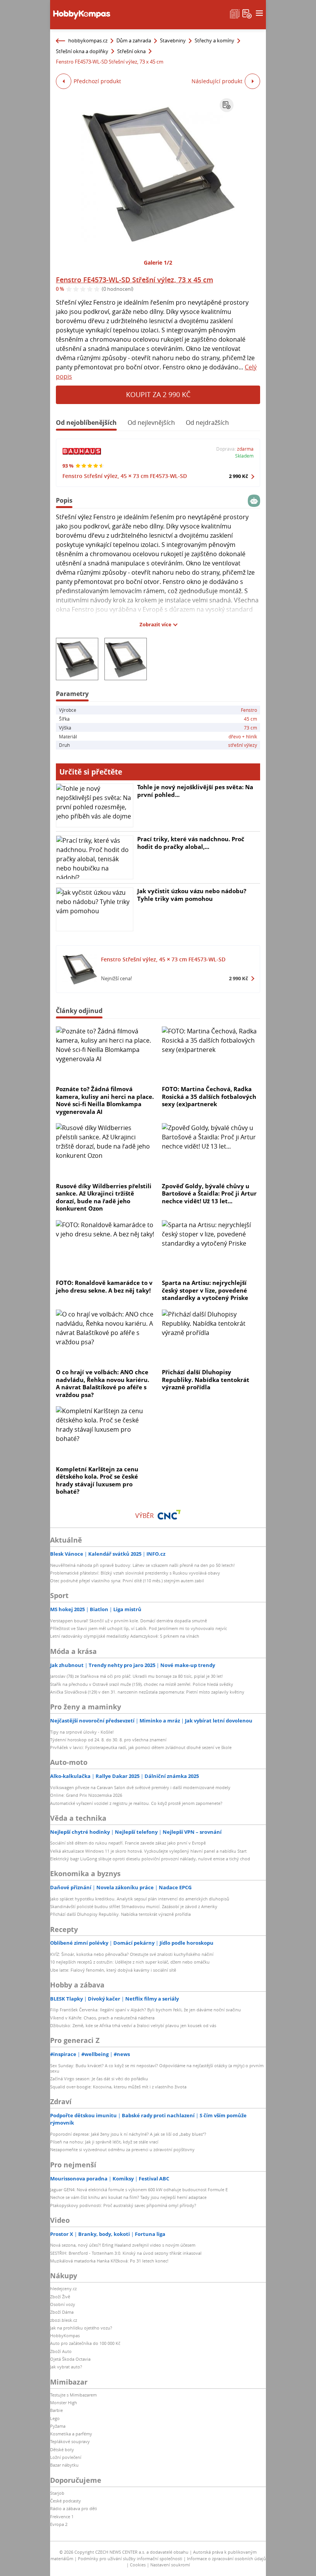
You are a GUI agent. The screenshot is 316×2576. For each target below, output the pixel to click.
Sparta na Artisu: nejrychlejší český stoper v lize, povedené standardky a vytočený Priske (205, 1290)
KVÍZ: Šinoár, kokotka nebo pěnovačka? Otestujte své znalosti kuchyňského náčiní (132, 1954)
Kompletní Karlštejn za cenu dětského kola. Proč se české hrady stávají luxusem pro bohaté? (97, 1480)
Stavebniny (173, 40)
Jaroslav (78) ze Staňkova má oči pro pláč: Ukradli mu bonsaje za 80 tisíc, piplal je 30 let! (136, 1676)
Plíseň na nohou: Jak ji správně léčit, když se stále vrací (104, 2142)
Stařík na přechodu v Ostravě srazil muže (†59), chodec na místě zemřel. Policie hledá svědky (142, 1684)
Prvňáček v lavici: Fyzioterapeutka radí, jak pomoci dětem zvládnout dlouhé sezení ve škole (141, 1747)
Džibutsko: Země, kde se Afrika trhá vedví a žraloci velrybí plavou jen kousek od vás (133, 2025)
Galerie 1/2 (158, 262)
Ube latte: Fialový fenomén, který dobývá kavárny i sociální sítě (113, 1970)
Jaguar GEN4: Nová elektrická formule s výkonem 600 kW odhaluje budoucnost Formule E (139, 2189)
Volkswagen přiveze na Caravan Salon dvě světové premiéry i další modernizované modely (140, 1787)
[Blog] (235, 13)
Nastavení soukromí (170, 2565)
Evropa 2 (59, 2524)
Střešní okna (131, 51)
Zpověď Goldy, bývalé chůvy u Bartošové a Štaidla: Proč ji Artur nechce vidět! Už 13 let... (209, 1193)
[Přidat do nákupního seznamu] (227, 105)
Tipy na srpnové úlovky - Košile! (82, 1732)
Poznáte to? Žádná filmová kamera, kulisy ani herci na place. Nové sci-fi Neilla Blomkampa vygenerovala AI (105, 1100)
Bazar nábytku (64, 2465)
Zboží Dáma (62, 2312)
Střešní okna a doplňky (82, 51)
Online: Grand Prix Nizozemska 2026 (86, 1795)
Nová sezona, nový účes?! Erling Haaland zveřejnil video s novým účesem (123, 2245)
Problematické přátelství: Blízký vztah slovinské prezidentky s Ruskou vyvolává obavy (135, 1573)
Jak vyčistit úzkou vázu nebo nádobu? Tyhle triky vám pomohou (192, 895)
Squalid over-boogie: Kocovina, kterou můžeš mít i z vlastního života (118, 2087)
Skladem (244, 456)
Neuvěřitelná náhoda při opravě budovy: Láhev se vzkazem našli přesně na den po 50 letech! (142, 1565)
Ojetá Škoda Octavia (70, 2359)
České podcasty (66, 2501)
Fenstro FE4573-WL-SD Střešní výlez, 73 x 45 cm (134, 280)
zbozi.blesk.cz (64, 2320)
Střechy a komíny (214, 40)
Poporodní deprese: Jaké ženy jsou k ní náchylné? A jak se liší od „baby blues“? (128, 2134)
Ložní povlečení (66, 2457)
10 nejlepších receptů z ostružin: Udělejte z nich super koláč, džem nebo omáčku (130, 1962)
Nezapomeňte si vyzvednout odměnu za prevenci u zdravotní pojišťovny (122, 2149)
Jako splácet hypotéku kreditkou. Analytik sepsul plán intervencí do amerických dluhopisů (140, 1899)
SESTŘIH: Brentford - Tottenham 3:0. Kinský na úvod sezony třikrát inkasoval (126, 2253)
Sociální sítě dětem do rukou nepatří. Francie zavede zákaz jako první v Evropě (128, 1843)
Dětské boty (62, 2449)
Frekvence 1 (62, 2516)
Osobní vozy (63, 2304)
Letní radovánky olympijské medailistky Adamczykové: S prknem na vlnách (125, 1636)
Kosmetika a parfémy (71, 2434)
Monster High (64, 2402)
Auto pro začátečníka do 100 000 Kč (85, 2343)
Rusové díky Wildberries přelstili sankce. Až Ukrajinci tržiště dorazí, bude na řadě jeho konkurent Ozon (104, 1197)
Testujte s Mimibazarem (73, 2395)
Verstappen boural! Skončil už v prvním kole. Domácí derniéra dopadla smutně (129, 1621)
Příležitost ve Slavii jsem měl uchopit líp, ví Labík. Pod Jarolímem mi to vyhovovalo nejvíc (139, 1628)
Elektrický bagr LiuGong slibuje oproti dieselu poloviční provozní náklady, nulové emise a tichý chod (150, 1859)
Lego (55, 2418)
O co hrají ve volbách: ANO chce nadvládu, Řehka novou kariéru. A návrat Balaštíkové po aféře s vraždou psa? (103, 1383)
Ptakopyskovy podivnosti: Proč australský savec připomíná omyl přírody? (123, 2205)
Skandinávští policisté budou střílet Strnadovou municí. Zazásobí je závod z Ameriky (134, 1906)
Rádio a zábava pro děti (74, 2508)
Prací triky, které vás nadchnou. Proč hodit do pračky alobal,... (191, 843)
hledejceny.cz (63, 2288)
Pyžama (58, 2426)
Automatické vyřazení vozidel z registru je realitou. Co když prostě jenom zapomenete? (136, 1803)
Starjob (57, 2493)
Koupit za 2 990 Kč (158, 394)
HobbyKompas (65, 2335)
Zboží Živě (60, 2297)
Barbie (56, 2410)
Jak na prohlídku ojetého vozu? (81, 2328)
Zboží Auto (61, 2351)
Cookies (138, 2565)
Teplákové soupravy (70, 2441)
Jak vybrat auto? (66, 2367)
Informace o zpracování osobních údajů (226, 2558)
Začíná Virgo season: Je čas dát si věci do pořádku (99, 2079)
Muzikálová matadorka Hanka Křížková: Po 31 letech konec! (109, 2261)
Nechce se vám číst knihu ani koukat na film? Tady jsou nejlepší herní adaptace (128, 2197)
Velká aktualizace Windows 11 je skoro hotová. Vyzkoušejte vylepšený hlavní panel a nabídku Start (148, 1851)
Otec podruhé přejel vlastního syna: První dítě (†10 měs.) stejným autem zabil (127, 1581)
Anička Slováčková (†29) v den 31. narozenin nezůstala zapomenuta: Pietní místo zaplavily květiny (147, 1692)
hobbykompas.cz (88, 40)
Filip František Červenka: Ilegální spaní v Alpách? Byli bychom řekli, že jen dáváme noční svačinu (145, 2010)
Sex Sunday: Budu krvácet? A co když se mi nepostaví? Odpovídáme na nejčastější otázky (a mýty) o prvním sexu (157, 2068)
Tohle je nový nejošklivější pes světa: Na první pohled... (195, 791)
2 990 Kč (239, 476)
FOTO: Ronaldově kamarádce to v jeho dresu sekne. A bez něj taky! (104, 1286)
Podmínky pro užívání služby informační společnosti (130, 2558)
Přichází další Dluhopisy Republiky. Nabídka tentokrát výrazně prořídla (206, 1379)
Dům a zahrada (134, 40)
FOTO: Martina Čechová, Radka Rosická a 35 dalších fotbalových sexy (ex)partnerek (209, 1096)
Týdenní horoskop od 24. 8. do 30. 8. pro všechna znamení (108, 1740)
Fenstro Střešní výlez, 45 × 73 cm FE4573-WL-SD (125, 476)
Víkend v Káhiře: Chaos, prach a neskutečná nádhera (102, 2018)
